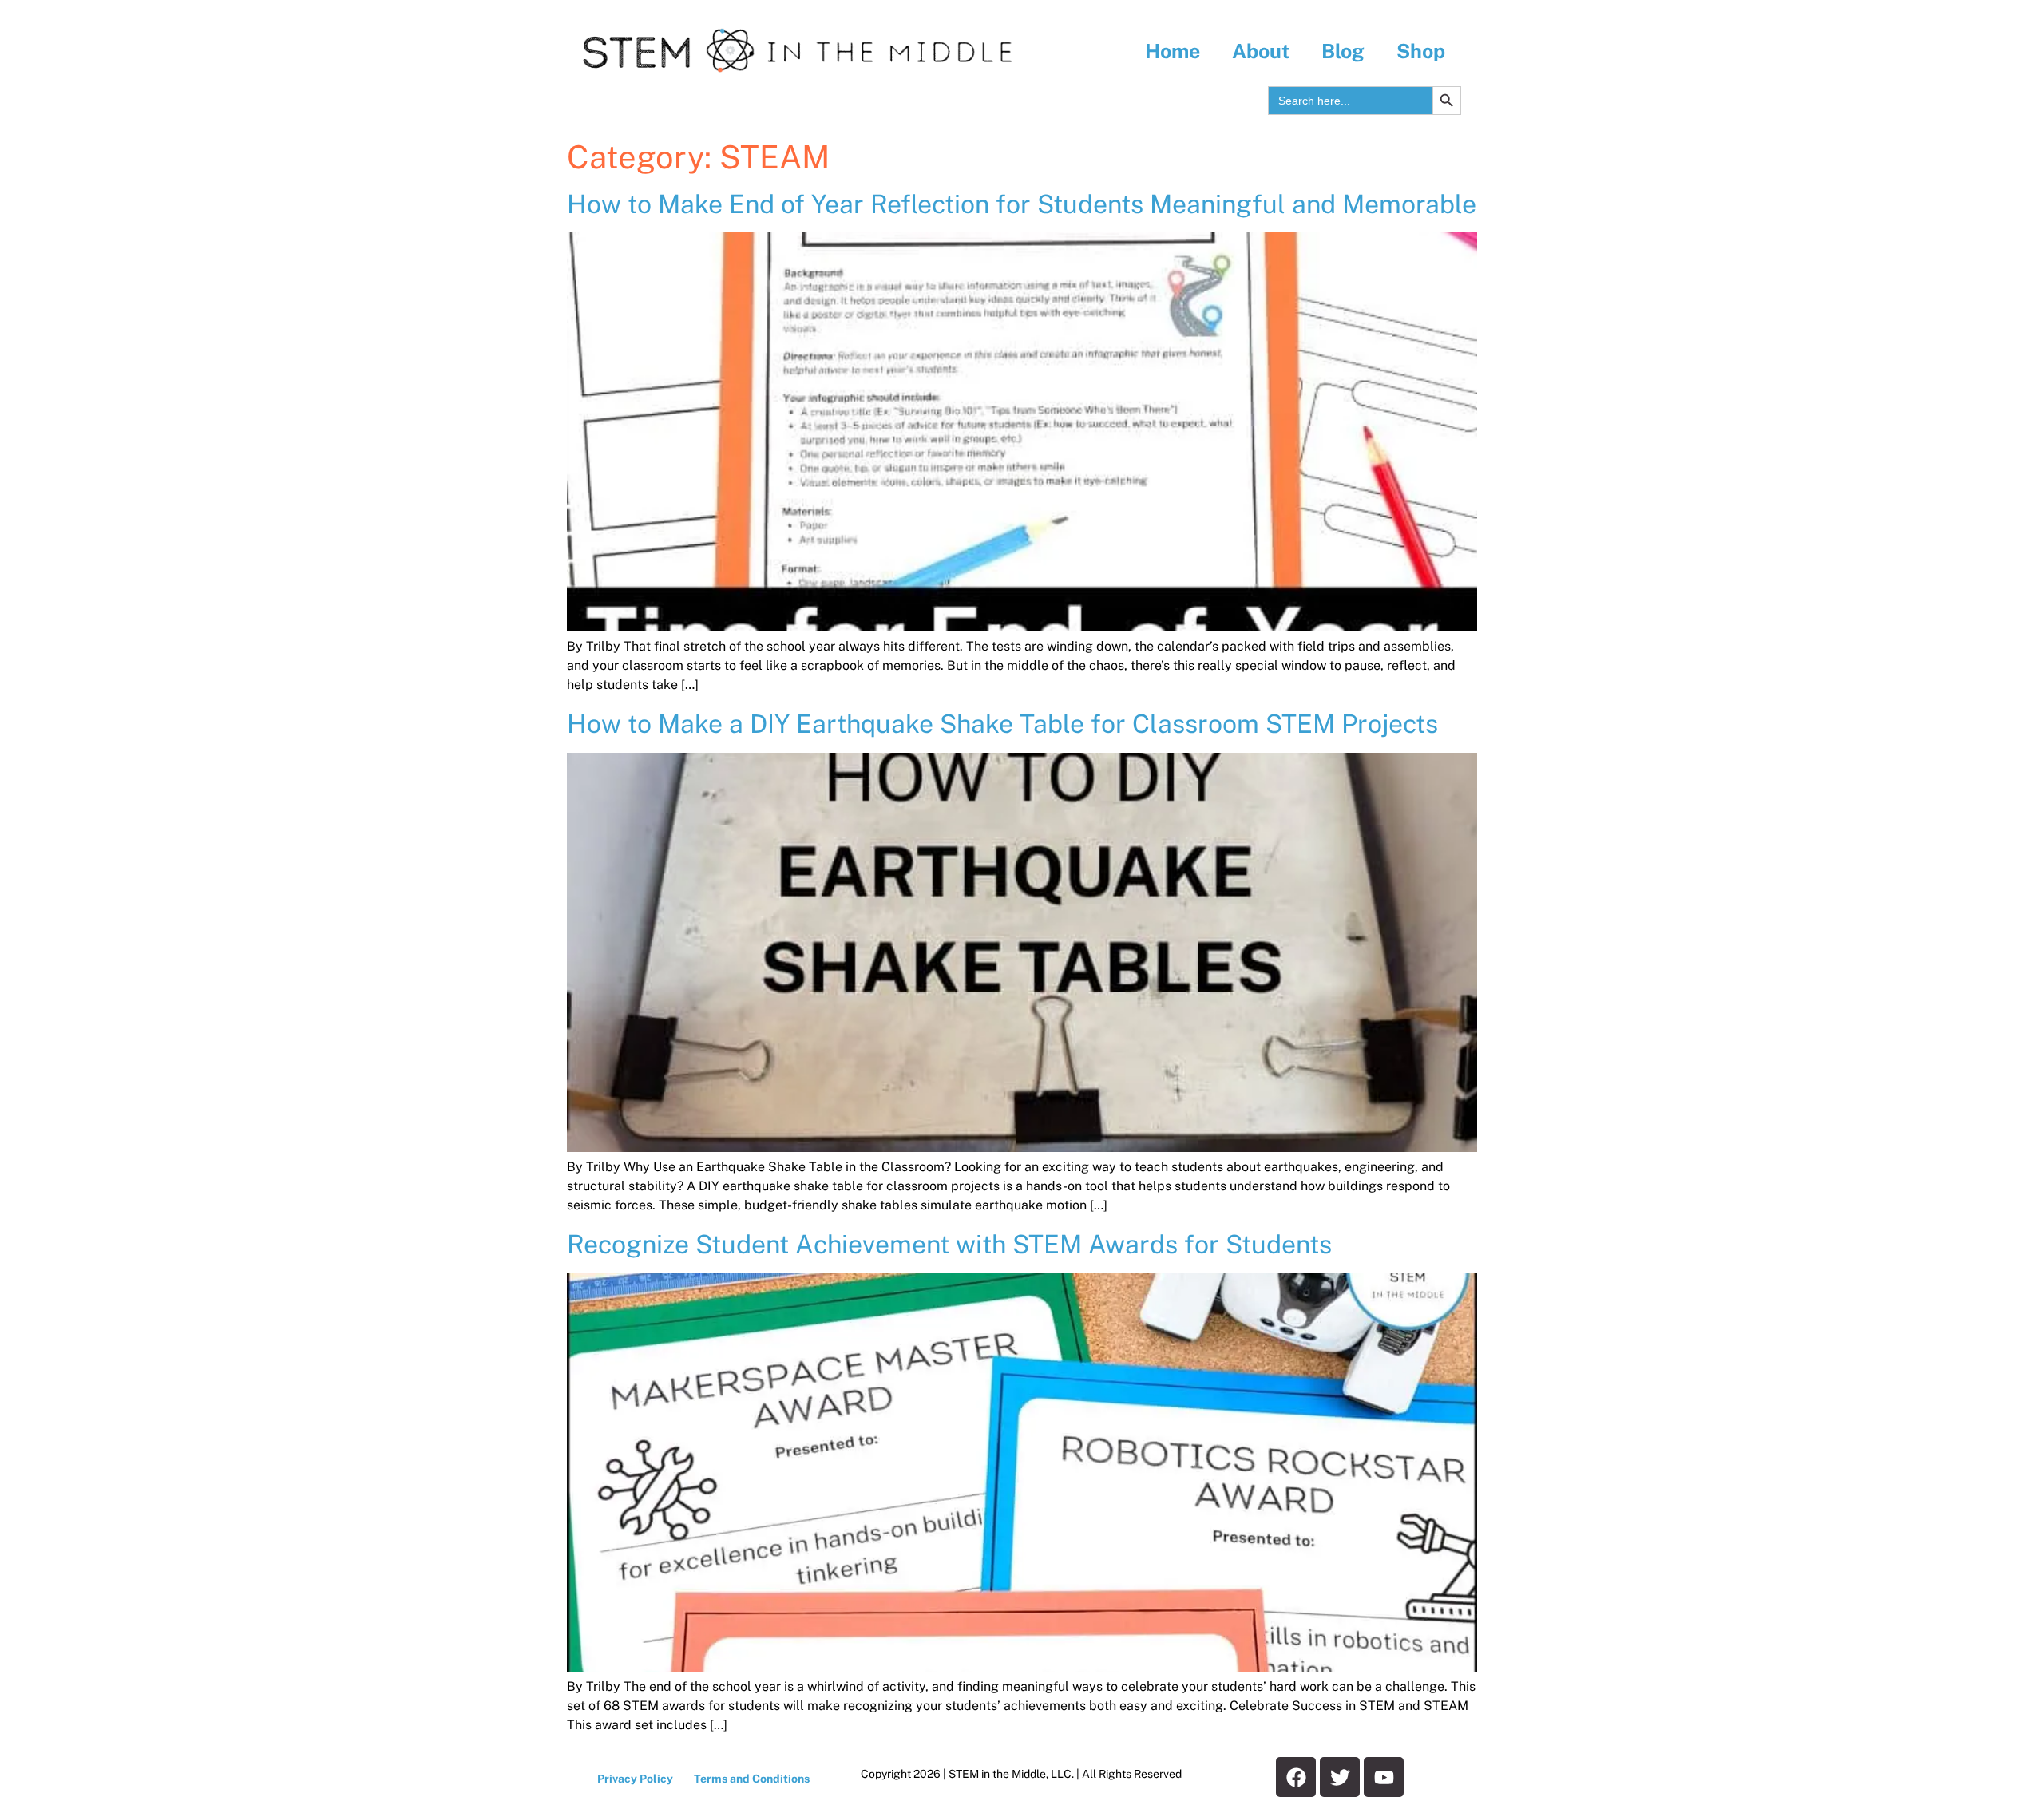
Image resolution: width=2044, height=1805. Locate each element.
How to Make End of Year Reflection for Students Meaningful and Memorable (1022, 204)
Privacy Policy (635, 1779)
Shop (1421, 51)
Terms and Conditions (752, 1779)
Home (1173, 51)
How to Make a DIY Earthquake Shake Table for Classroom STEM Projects (1002, 724)
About (1261, 51)
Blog (1343, 51)
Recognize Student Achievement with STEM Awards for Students (949, 1244)
